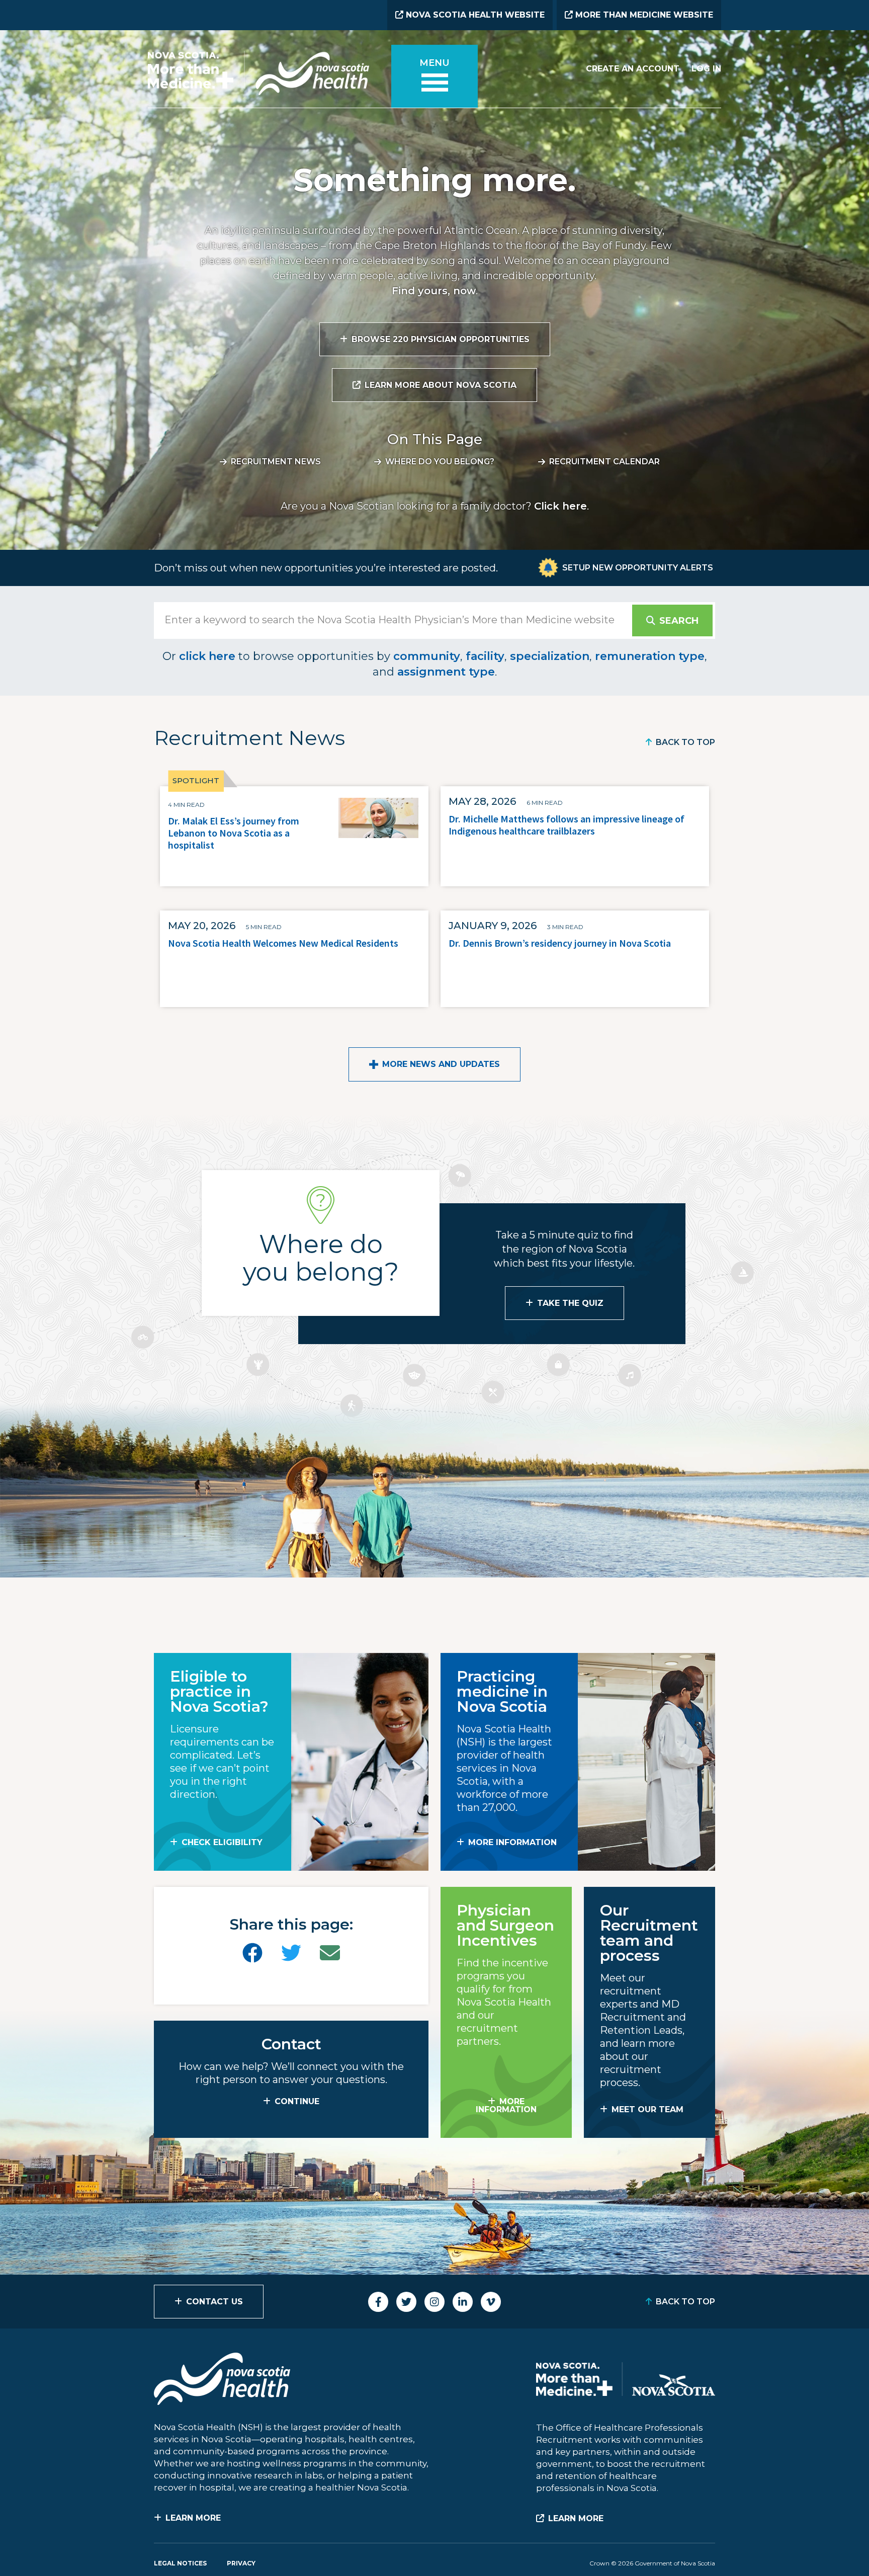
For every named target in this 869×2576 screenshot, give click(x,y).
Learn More (193, 2518)
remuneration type (650, 656)
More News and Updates (441, 1064)
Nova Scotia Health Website (474, 15)
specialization (550, 656)
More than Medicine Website (643, 15)
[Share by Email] (330, 1953)
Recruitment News (276, 462)
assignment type (446, 672)
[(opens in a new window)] (252, 1953)
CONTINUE (297, 2101)
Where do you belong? (440, 462)
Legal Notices (180, 2563)
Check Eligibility (222, 1842)
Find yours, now (434, 291)
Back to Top (685, 742)
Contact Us (214, 2302)
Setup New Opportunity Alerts (638, 568)
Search (679, 621)
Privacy (241, 2563)
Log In (706, 69)
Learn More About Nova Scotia (441, 385)
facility (485, 656)
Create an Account (633, 69)
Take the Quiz (570, 1303)
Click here (560, 506)
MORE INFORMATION (512, 1842)
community (427, 656)
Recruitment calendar (604, 462)
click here (207, 656)
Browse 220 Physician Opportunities (441, 339)
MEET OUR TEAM (647, 2109)
